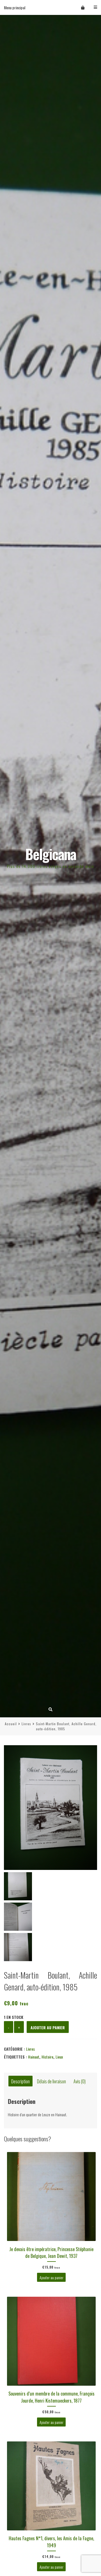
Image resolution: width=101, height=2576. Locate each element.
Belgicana (51, 854)
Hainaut (34, 2057)
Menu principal (15, 7)
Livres (26, 1724)
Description (20, 2081)
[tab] (20, 2081)
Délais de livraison (51, 2081)
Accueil (11, 1724)
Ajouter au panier (48, 2027)
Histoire (47, 2057)
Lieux (59, 2057)
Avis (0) (80, 2081)
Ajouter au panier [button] (51, 2277)
